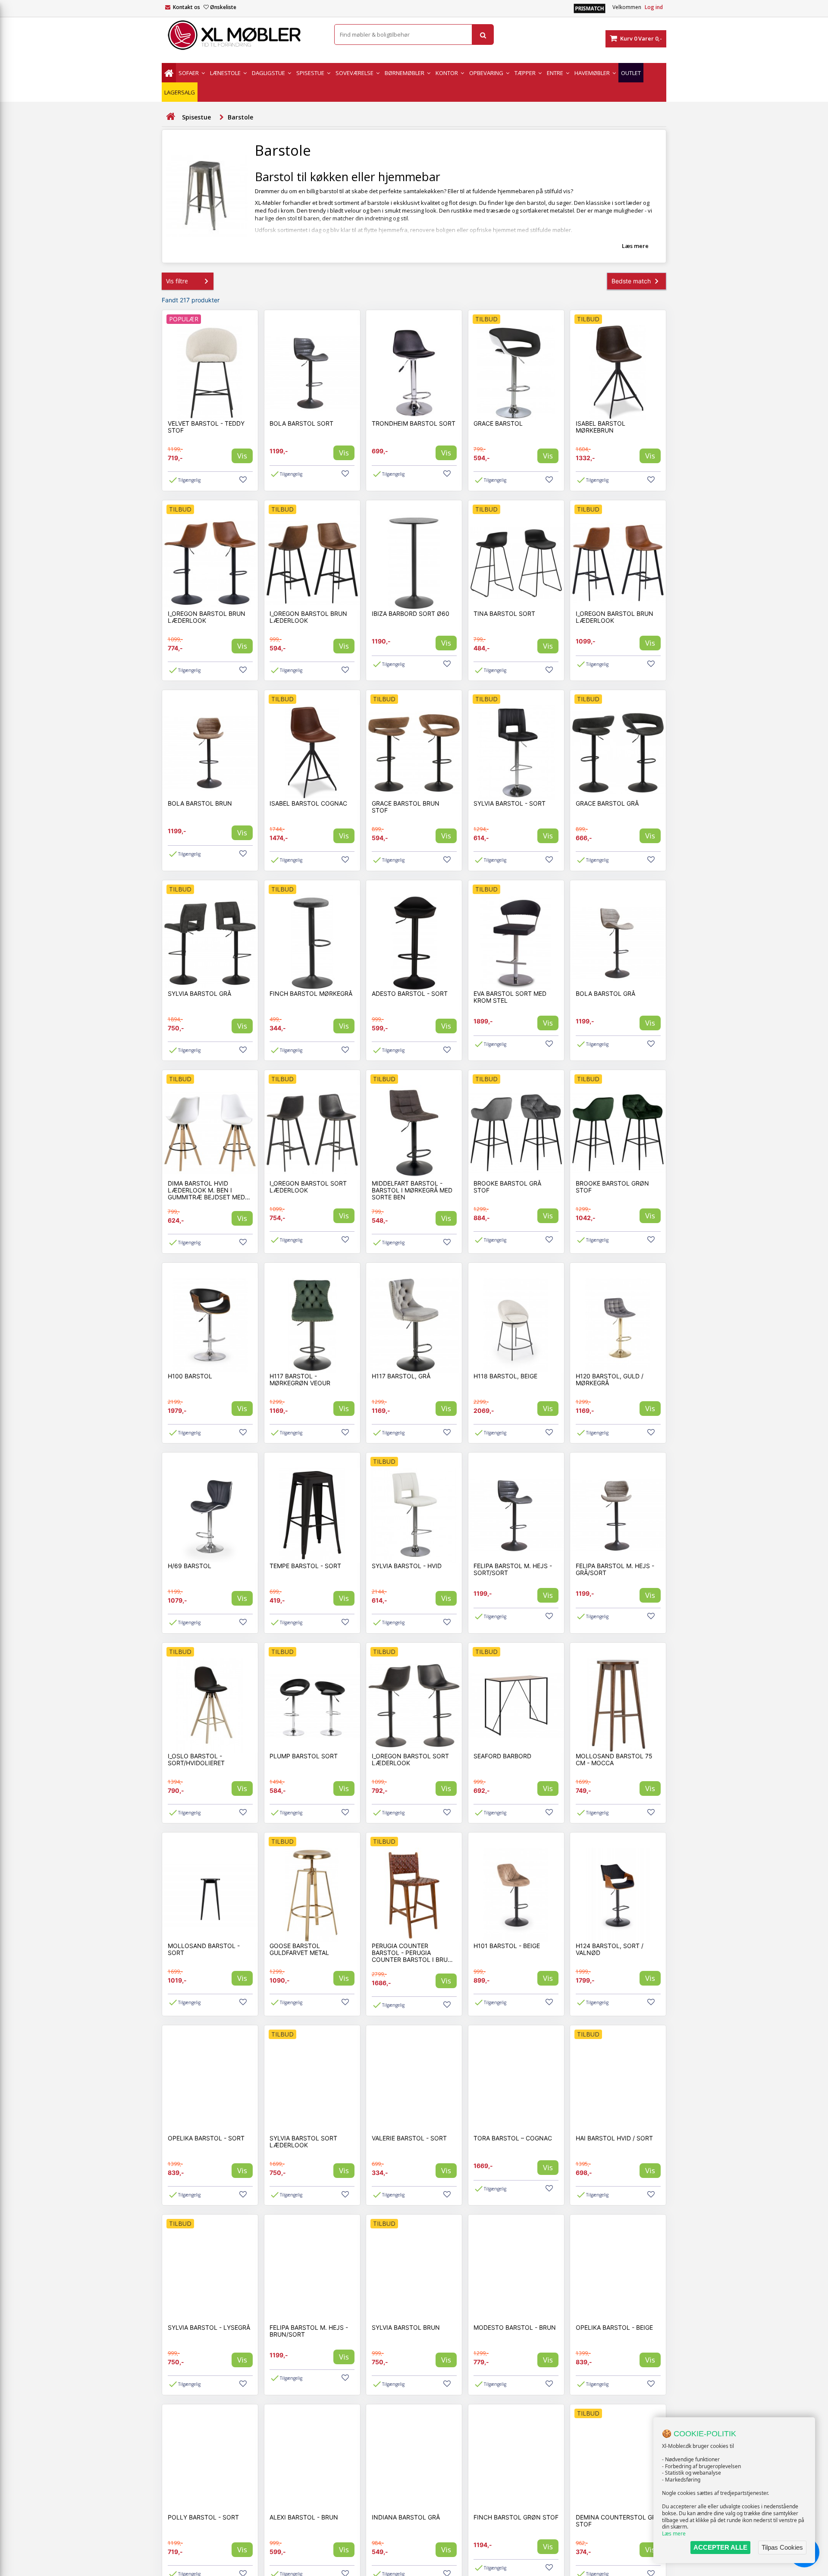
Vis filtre (177, 281)
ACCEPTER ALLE (720, 2547)
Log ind (654, 7)
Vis (242, 456)
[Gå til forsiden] (170, 117)
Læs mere (674, 2534)
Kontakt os (187, 7)
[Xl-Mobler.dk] (241, 35)
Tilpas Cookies (782, 2547)
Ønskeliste (223, 7)
